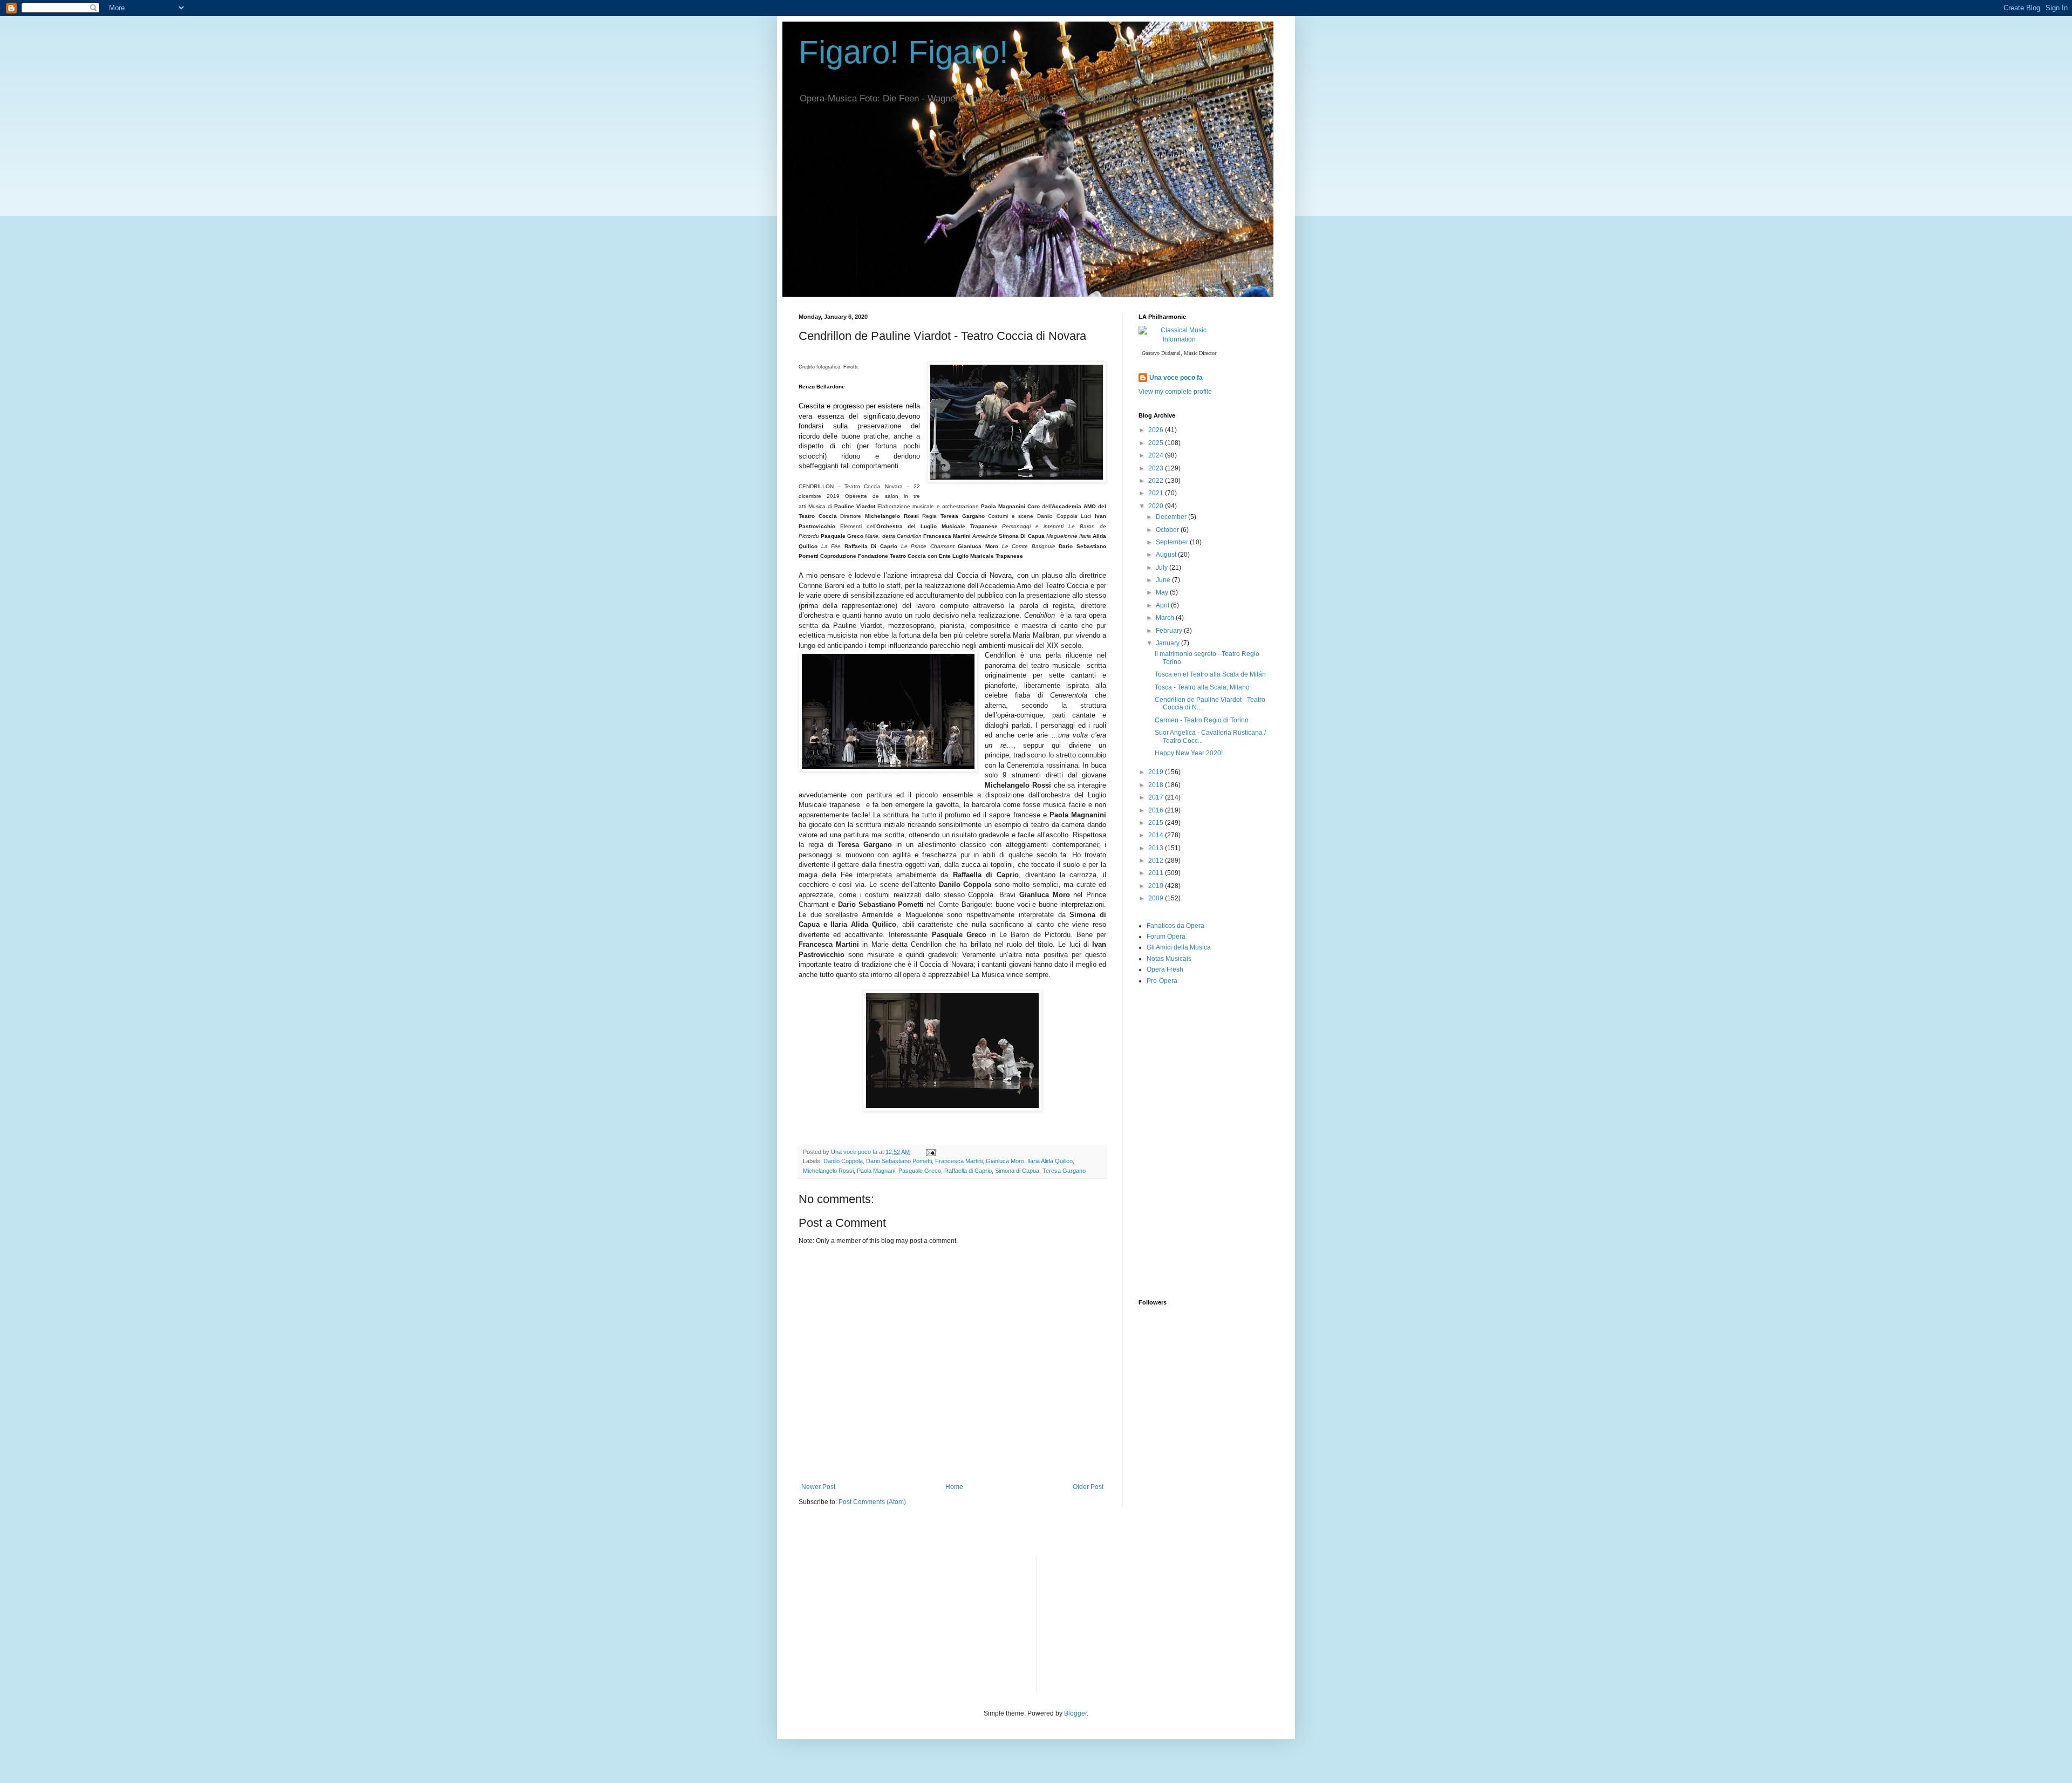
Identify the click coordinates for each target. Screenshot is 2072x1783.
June (1164, 580)
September (1173, 542)
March (1166, 618)
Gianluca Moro (1005, 1161)
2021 (1157, 493)
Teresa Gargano (1064, 1171)
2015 (1157, 823)
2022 (1157, 481)
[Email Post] (930, 1152)
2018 (1157, 785)
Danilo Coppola (843, 1161)
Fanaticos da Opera (1175, 926)
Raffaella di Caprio (968, 1171)
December (1172, 517)
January (1168, 643)
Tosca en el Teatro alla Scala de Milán (1210, 674)
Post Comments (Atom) (872, 1502)
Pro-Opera (1162, 981)
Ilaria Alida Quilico (1050, 1161)
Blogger (1075, 1713)
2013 (1157, 848)
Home (954, 1487)
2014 (1157, 835)
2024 (1157, 455)
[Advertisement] (1219, 1086)
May (1163, 592)
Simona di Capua (1017, 1171)
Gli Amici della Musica (1179, 947)
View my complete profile (1175, 392)
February (1170, 631)
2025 (1157, 443)
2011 (1157, 873)
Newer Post (818, 1487)
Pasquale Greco (920, 1171)
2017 (1157, 797)
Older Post (1088, 1487)
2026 (1157, 430)
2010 (1157, 886)
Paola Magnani (876, 1171)
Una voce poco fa (1176, 378)
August (1167, 555)
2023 (1157, 468)
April (1163, 605)
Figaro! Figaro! (904, 52)
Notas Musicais (1169, 959)
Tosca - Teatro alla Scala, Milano (1202, 687)
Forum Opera (1166, 937)
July (1163, 568)
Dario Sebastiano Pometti (899, 1161)
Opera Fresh (1165, 969)
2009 (1157, 898)
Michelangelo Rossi (828, 1171)
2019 (1157, 772)
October (1168, 530)
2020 (1157, 506)
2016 (1157, 810)
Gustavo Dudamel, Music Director (1179, 353)
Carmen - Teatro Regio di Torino (1202, 720)
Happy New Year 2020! (1189, 753)
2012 (1157, 860)
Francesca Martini (959, 1161)
